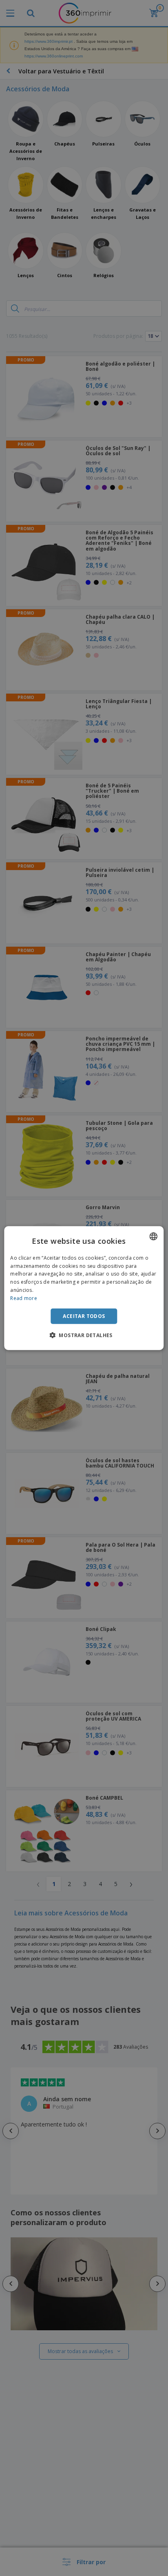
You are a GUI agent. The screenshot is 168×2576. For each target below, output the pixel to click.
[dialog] (84, 1288)
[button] (84, 1335)
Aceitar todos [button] (84, 1316)
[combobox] (154, 1236)
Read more (24, 1298)
